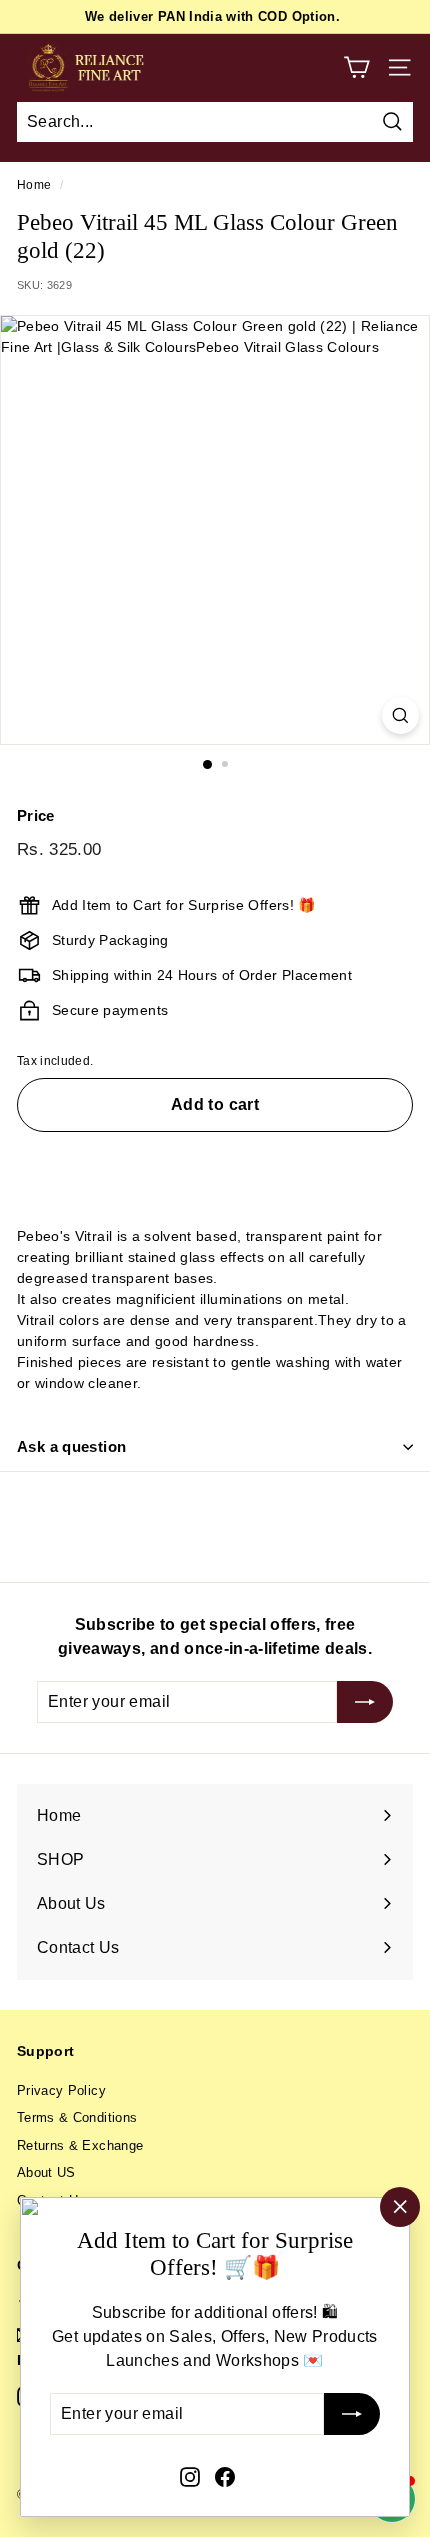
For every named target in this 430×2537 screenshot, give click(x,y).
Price (36, 815)
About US (46, 2172)
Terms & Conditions (77, 2117)
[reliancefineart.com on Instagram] (190, 2476)
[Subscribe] (352, 2415)
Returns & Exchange (80, 2145)
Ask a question (71, 1446)
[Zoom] (400, 715)
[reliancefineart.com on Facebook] (225, 2476)
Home (34, 185)
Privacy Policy (61, 2090)
